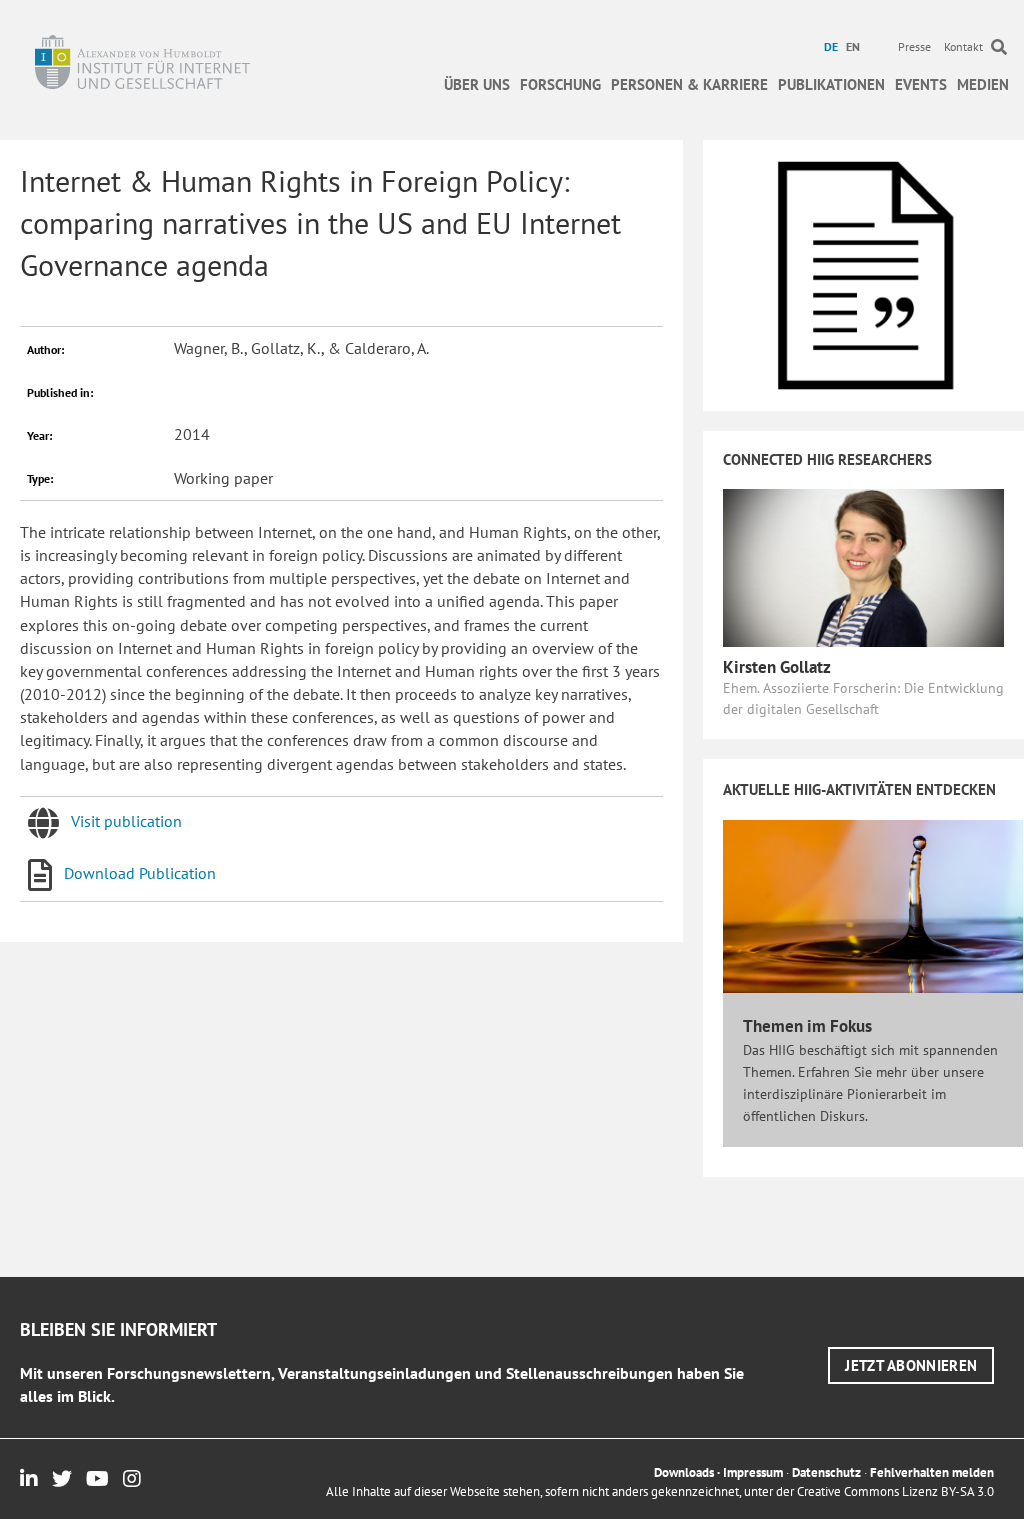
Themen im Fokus (807, 1026)
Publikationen (831, 84)
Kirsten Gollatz (777, 667)
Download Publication (140, 873)
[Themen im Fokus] (873, 905)
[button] (911, 1365)
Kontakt (963, 46)
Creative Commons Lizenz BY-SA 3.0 (895, 1491)
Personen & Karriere (689, 84)
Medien (983, 84)
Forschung (560, 84)
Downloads (684, 1472)
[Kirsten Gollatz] (863, 566)
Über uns (477, 84)
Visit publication (126, 821)
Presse (914, 46)
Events (921, 84)
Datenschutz (826, 1472)
